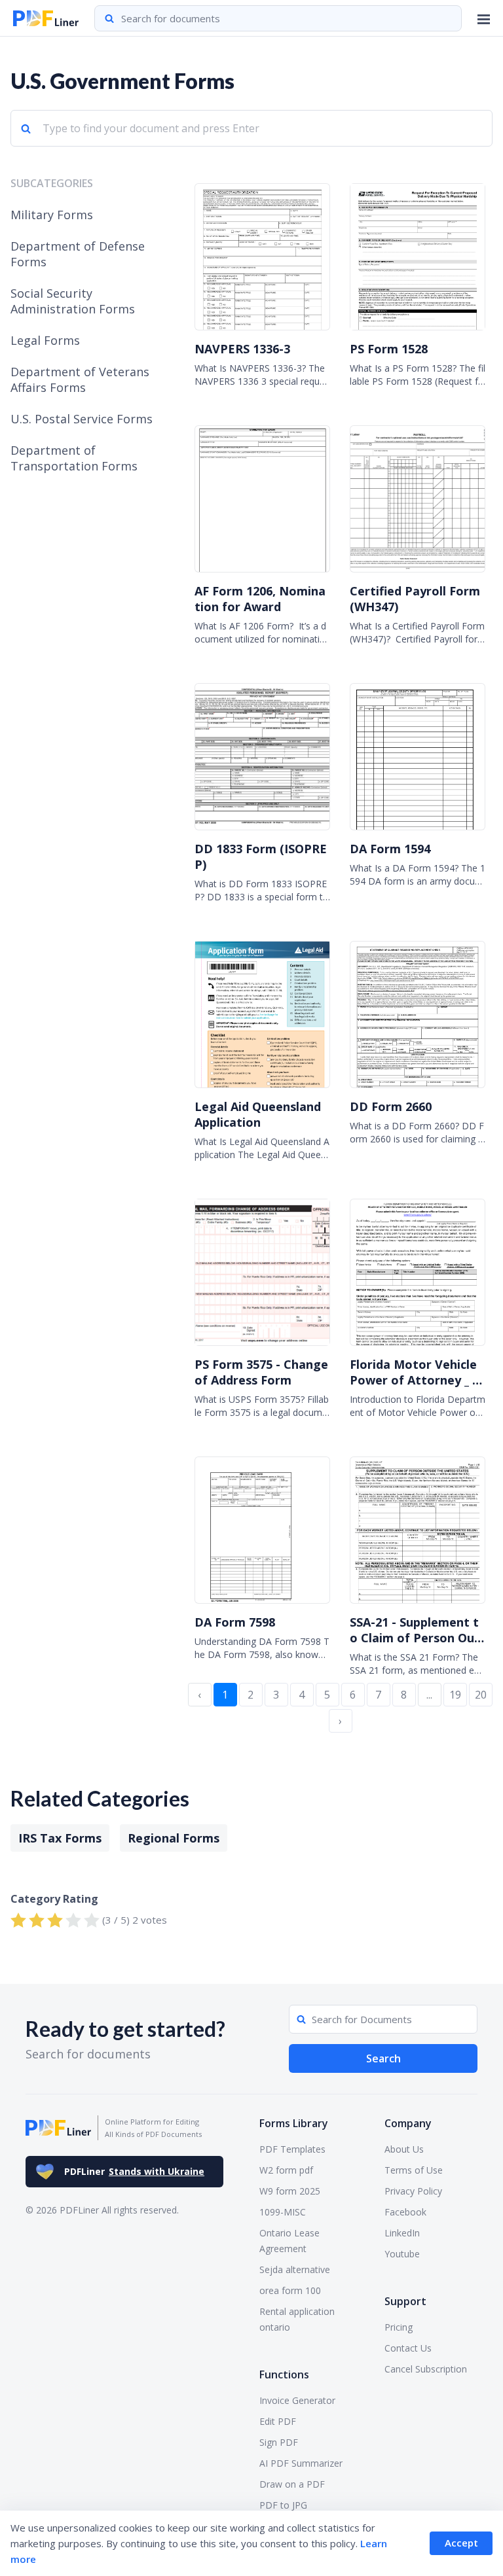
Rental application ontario (297, 2319)
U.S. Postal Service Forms (82, 419)
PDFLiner (134, 2171)
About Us (404, 2149)
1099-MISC (283, 2212)
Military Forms (52, 215)
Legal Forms (45, 340)
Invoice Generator (297, 2400)
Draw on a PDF (292, 2484)
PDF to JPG (283, 2505)
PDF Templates (292, 2149)
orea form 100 (290, 2290)
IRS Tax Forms (60, 1838)
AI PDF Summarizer (301, 2463)
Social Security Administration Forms (73, 301)
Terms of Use (414, 2170)
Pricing (399, 2327)
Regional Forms (174, 1838)
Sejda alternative (295, 2269)
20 (481, 1695)
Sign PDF (279, 2442)
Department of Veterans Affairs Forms (80, 379)
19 (455, 1695)
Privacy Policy (413, 2191)
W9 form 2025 (290, 2191)
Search (383, 2058)
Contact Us (408, 2348)
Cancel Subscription (426, 2369)
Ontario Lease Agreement (289, 2241)
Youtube (402, 2254)
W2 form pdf (286, 2170)
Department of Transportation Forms (74, 458)
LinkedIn (402, 2233)
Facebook (405, 2212)
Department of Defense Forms (78, 254)
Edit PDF (278, 2421)
